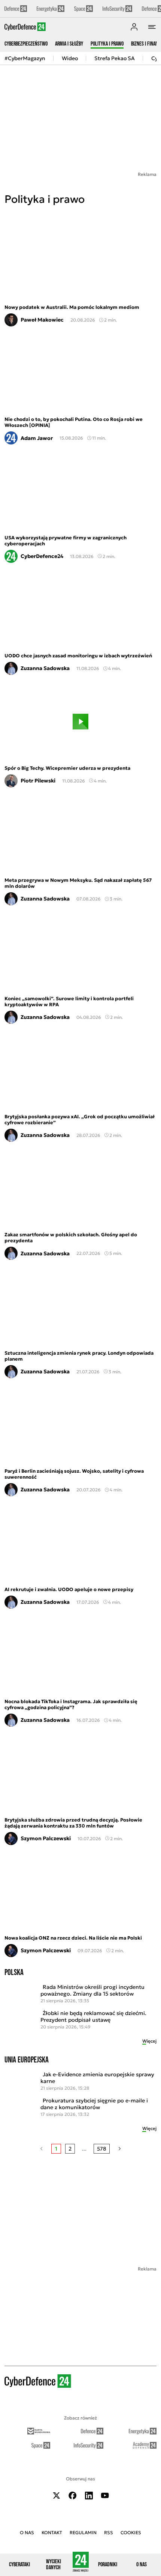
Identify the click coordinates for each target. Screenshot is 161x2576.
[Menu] (152, 27)
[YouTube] (105, 2496)
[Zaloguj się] (134, 27)
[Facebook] (73, 2496)
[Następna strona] (120, 2149)
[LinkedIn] (89, 2496)
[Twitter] (57, 2496)
